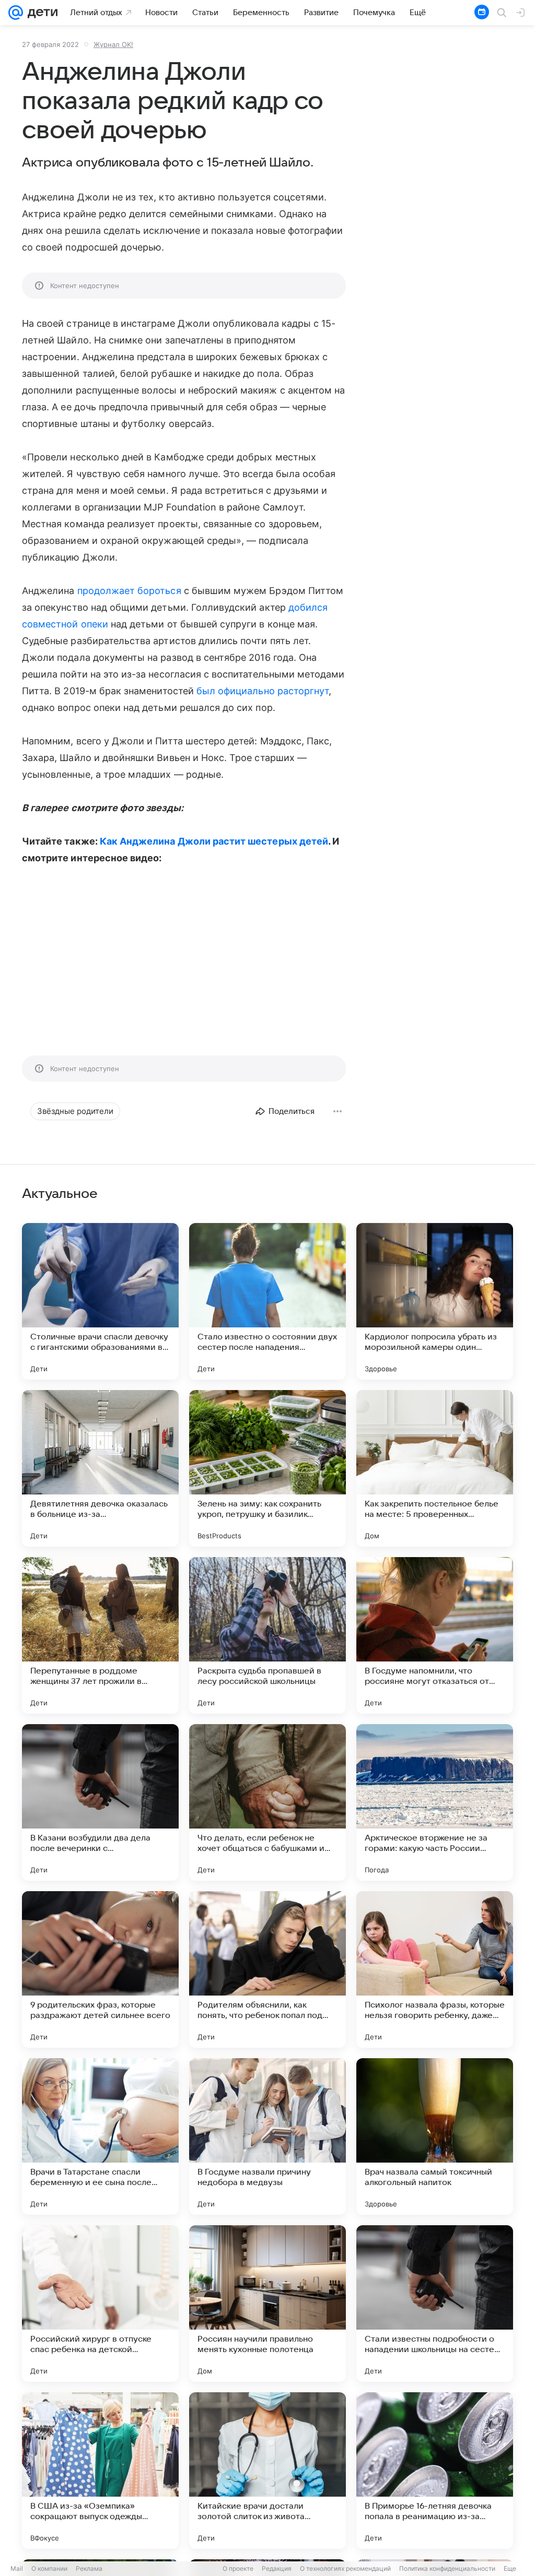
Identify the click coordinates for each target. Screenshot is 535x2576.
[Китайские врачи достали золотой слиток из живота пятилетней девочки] (267, 2471)
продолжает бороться (129, 591)
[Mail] (16, 13)
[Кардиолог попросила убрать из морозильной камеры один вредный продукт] (435, 1301)
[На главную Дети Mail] (40, 13)
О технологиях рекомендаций (345, 2568)
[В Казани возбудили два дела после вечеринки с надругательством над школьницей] (100, 1802)
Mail (17, 2568)
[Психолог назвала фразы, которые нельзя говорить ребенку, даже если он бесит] (435, 1969)
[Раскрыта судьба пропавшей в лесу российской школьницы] (267, 1635)
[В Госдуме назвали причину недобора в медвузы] (267, 2136)
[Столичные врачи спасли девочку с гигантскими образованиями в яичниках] (100, 1301)
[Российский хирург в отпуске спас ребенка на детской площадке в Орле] (100, 2304)
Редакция (277, 2568)
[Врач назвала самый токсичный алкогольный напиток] (435, 2136)
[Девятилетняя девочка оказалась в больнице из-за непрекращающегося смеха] (100, 1468)
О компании (49, 2568)
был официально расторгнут (263, 691)
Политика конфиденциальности (447, 2568)
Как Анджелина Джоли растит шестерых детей (214, 841)
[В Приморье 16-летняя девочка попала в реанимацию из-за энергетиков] (435, 2471)
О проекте (238, 2568)
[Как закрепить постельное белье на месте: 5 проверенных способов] (435, 1468)
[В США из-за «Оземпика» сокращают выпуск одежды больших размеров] (100, 2471)
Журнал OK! (113, 44)
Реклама (89, 2568)
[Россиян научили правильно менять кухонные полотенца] (267, 2304)
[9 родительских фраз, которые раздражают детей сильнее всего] (100, 1969)
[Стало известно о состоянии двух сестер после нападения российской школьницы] (267, 1301)
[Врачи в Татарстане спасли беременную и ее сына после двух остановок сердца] (100, 2136)
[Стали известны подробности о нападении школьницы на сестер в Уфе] (435, 2304)
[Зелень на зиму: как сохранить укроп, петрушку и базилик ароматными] (267, 1468)
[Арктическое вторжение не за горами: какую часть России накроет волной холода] (435, 1802)
